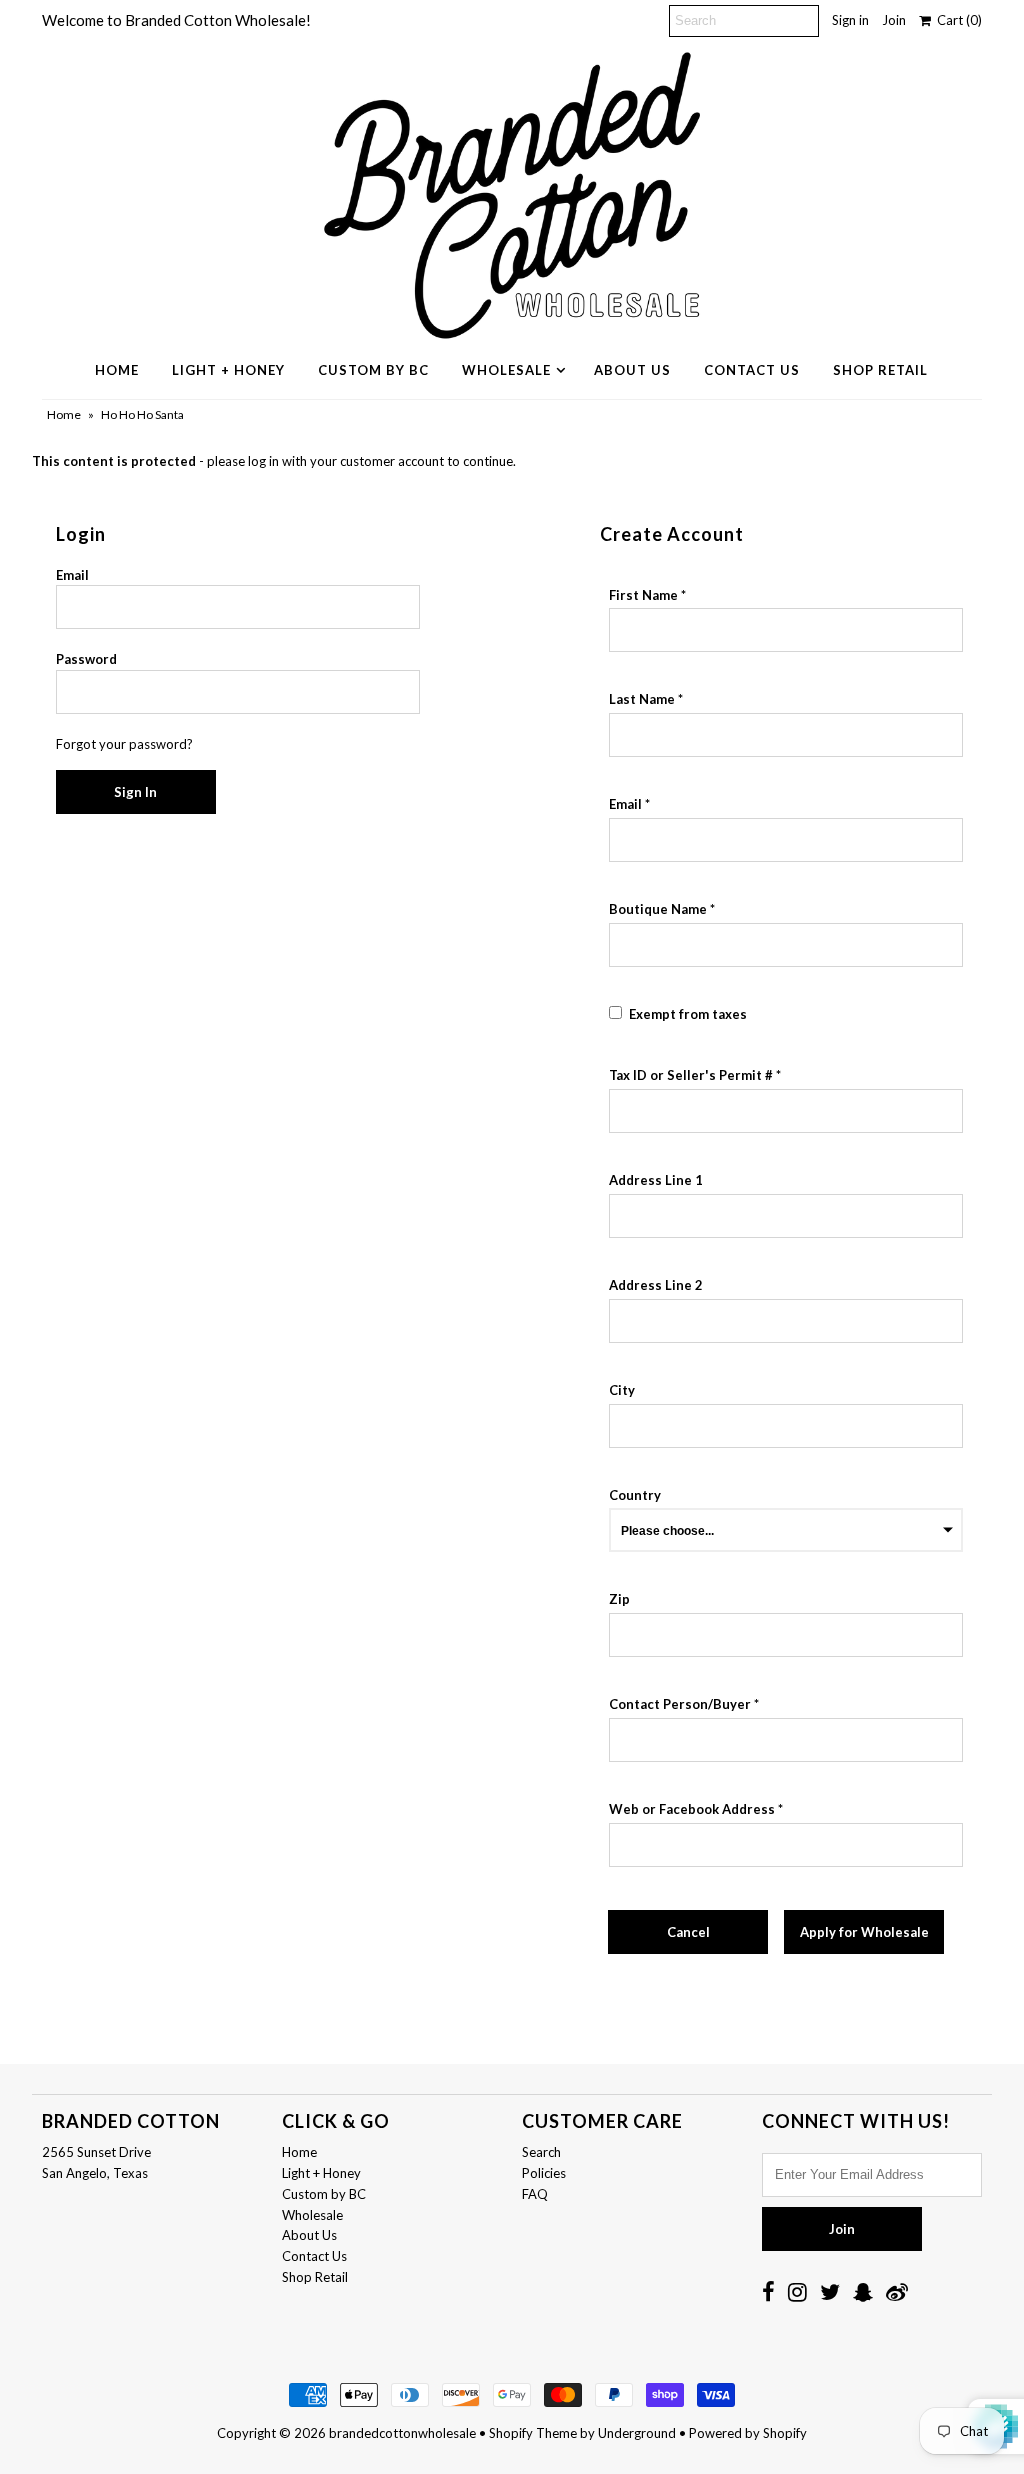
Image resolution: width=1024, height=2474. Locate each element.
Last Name (642, 699)
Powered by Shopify (748, 2433)
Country (635, 1495)
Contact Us (752, 370)
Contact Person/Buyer (680, 1704)
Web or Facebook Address (692, 1809)
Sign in (850, 20)
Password (86, 659)
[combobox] (786, 1216)
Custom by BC (373, 370)
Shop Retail (880, 370)
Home (117, 370)
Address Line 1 (656, 1180)
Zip (619, 1599)
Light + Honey (228, 370)
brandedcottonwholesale (402, 2433)
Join (894, 20)
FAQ (535, 2194)
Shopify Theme (533, 2433)
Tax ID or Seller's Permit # (691, 1075)
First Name (643, 595)
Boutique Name (658, 909)
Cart (956, 20)
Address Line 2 (656, 1285)
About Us (632, 370)
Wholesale (506, 370)
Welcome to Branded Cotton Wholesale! (176, 20)
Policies (544, 2173)
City (622, 1390)
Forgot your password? (124, 744)
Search (541, 2152)
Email (72, 575)
